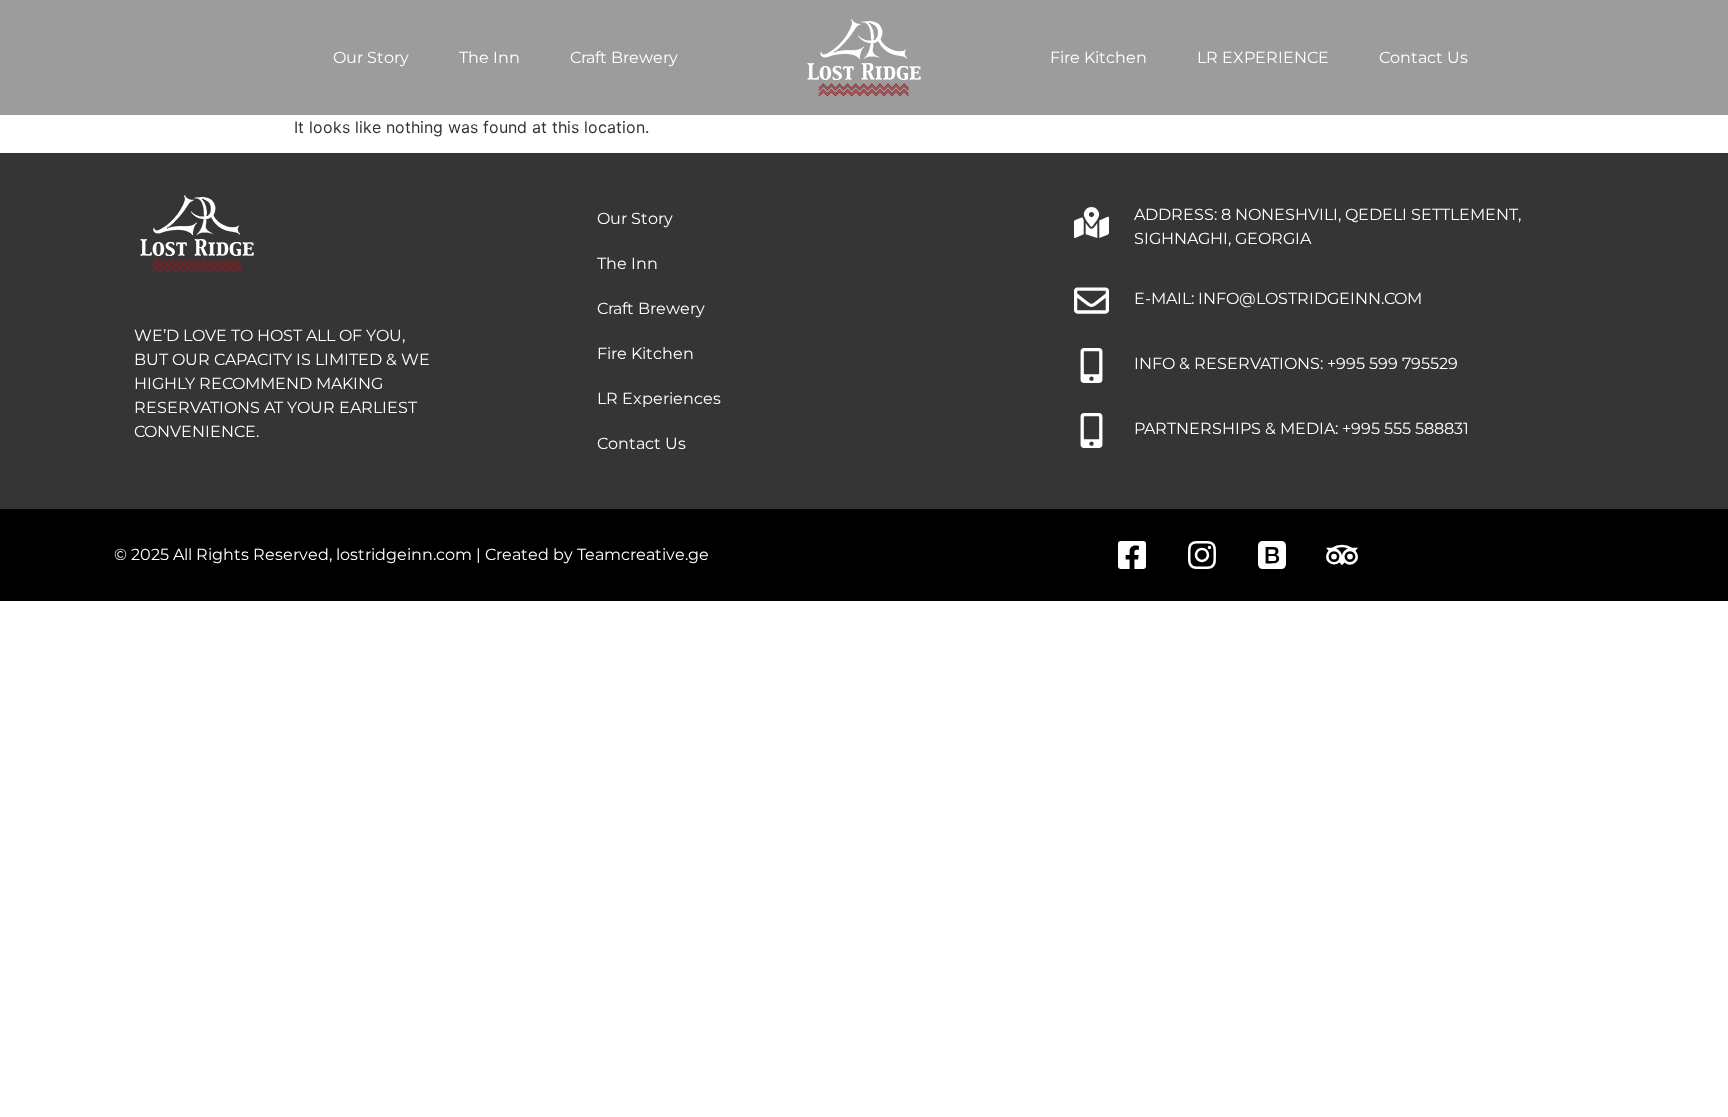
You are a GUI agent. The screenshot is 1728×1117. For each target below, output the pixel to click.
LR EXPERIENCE (1263, 57)
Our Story (371, 57)
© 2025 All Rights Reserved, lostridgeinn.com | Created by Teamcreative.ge (411, 554)
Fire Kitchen (1098, 57)
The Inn (489, 57)
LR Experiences (659, 398)
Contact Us (1423, 57)
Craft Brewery (624, 57)
